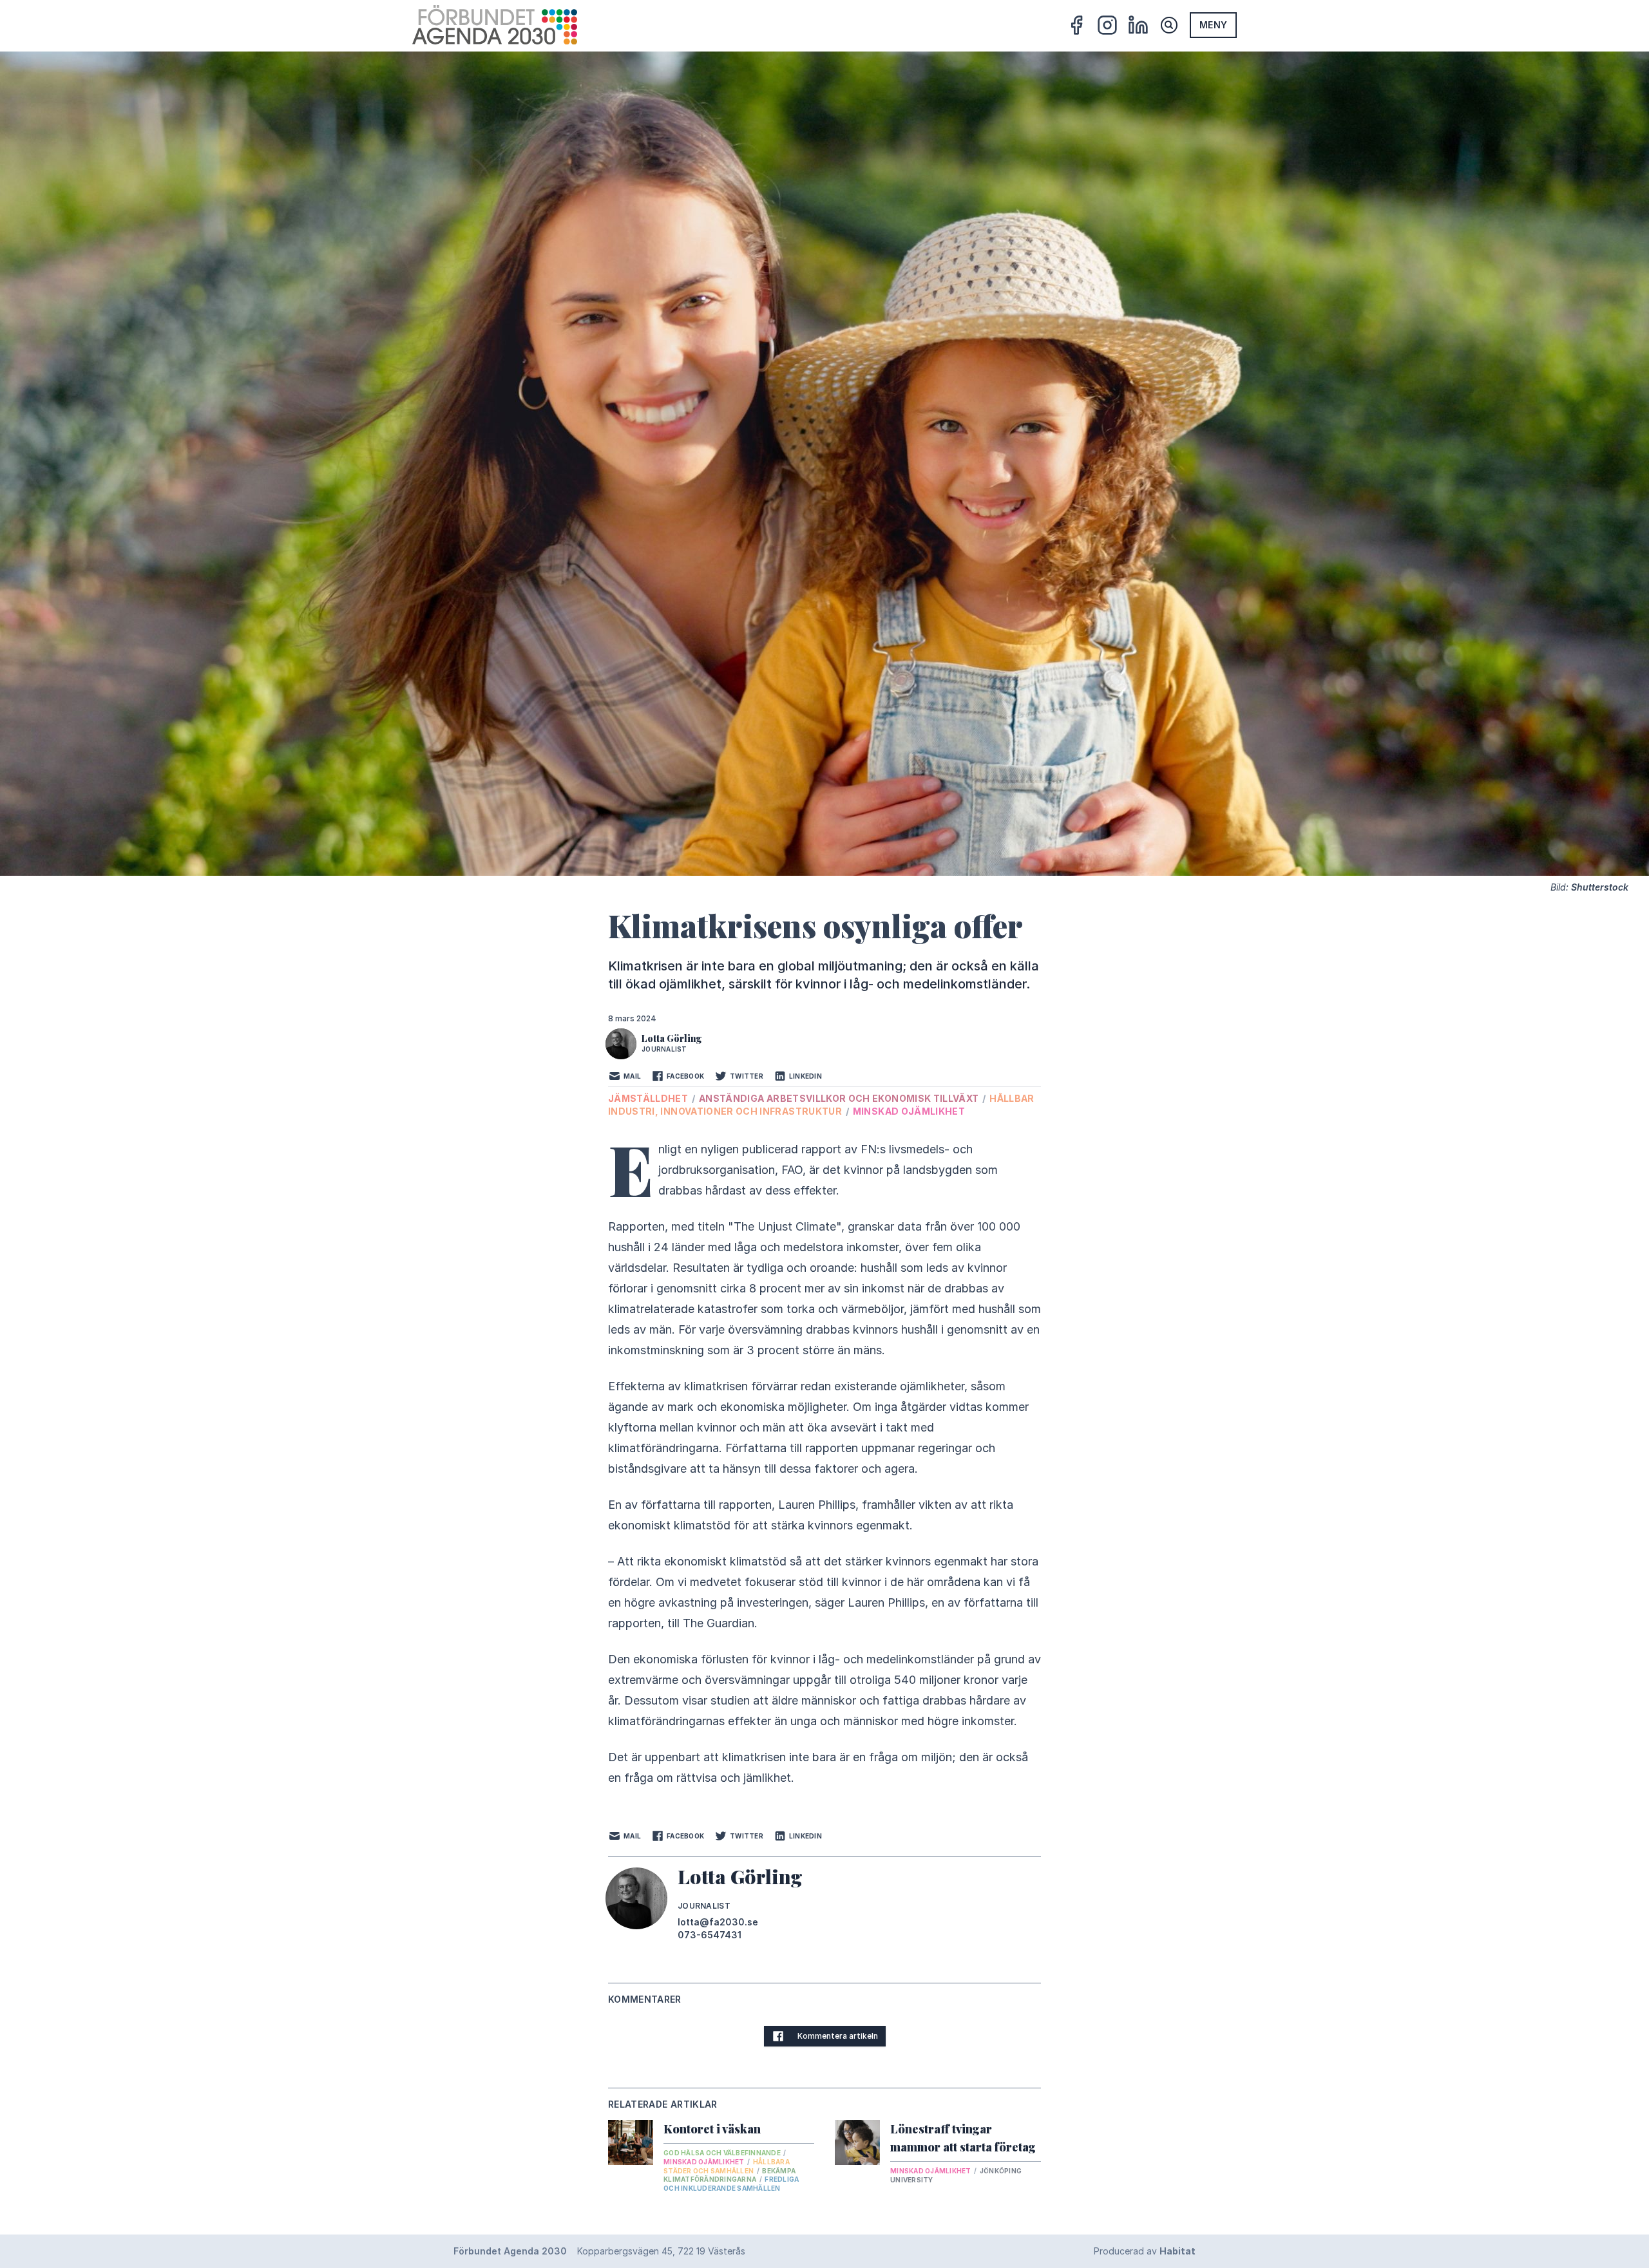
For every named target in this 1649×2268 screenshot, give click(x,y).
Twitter (747, 1076)
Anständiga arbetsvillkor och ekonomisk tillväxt (840, 1098)
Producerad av (1145, 2251)
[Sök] (1169, 25)
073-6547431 (710, 1935)
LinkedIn (805, 1076)
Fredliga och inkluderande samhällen (731, 2184)
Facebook (685, 1076)
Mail (632, 1076)
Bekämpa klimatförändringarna (729, 2175)
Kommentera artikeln (838, 2036)
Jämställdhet (649, 1098)
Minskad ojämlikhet (909, 1111)
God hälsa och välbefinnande (723, 2153)
